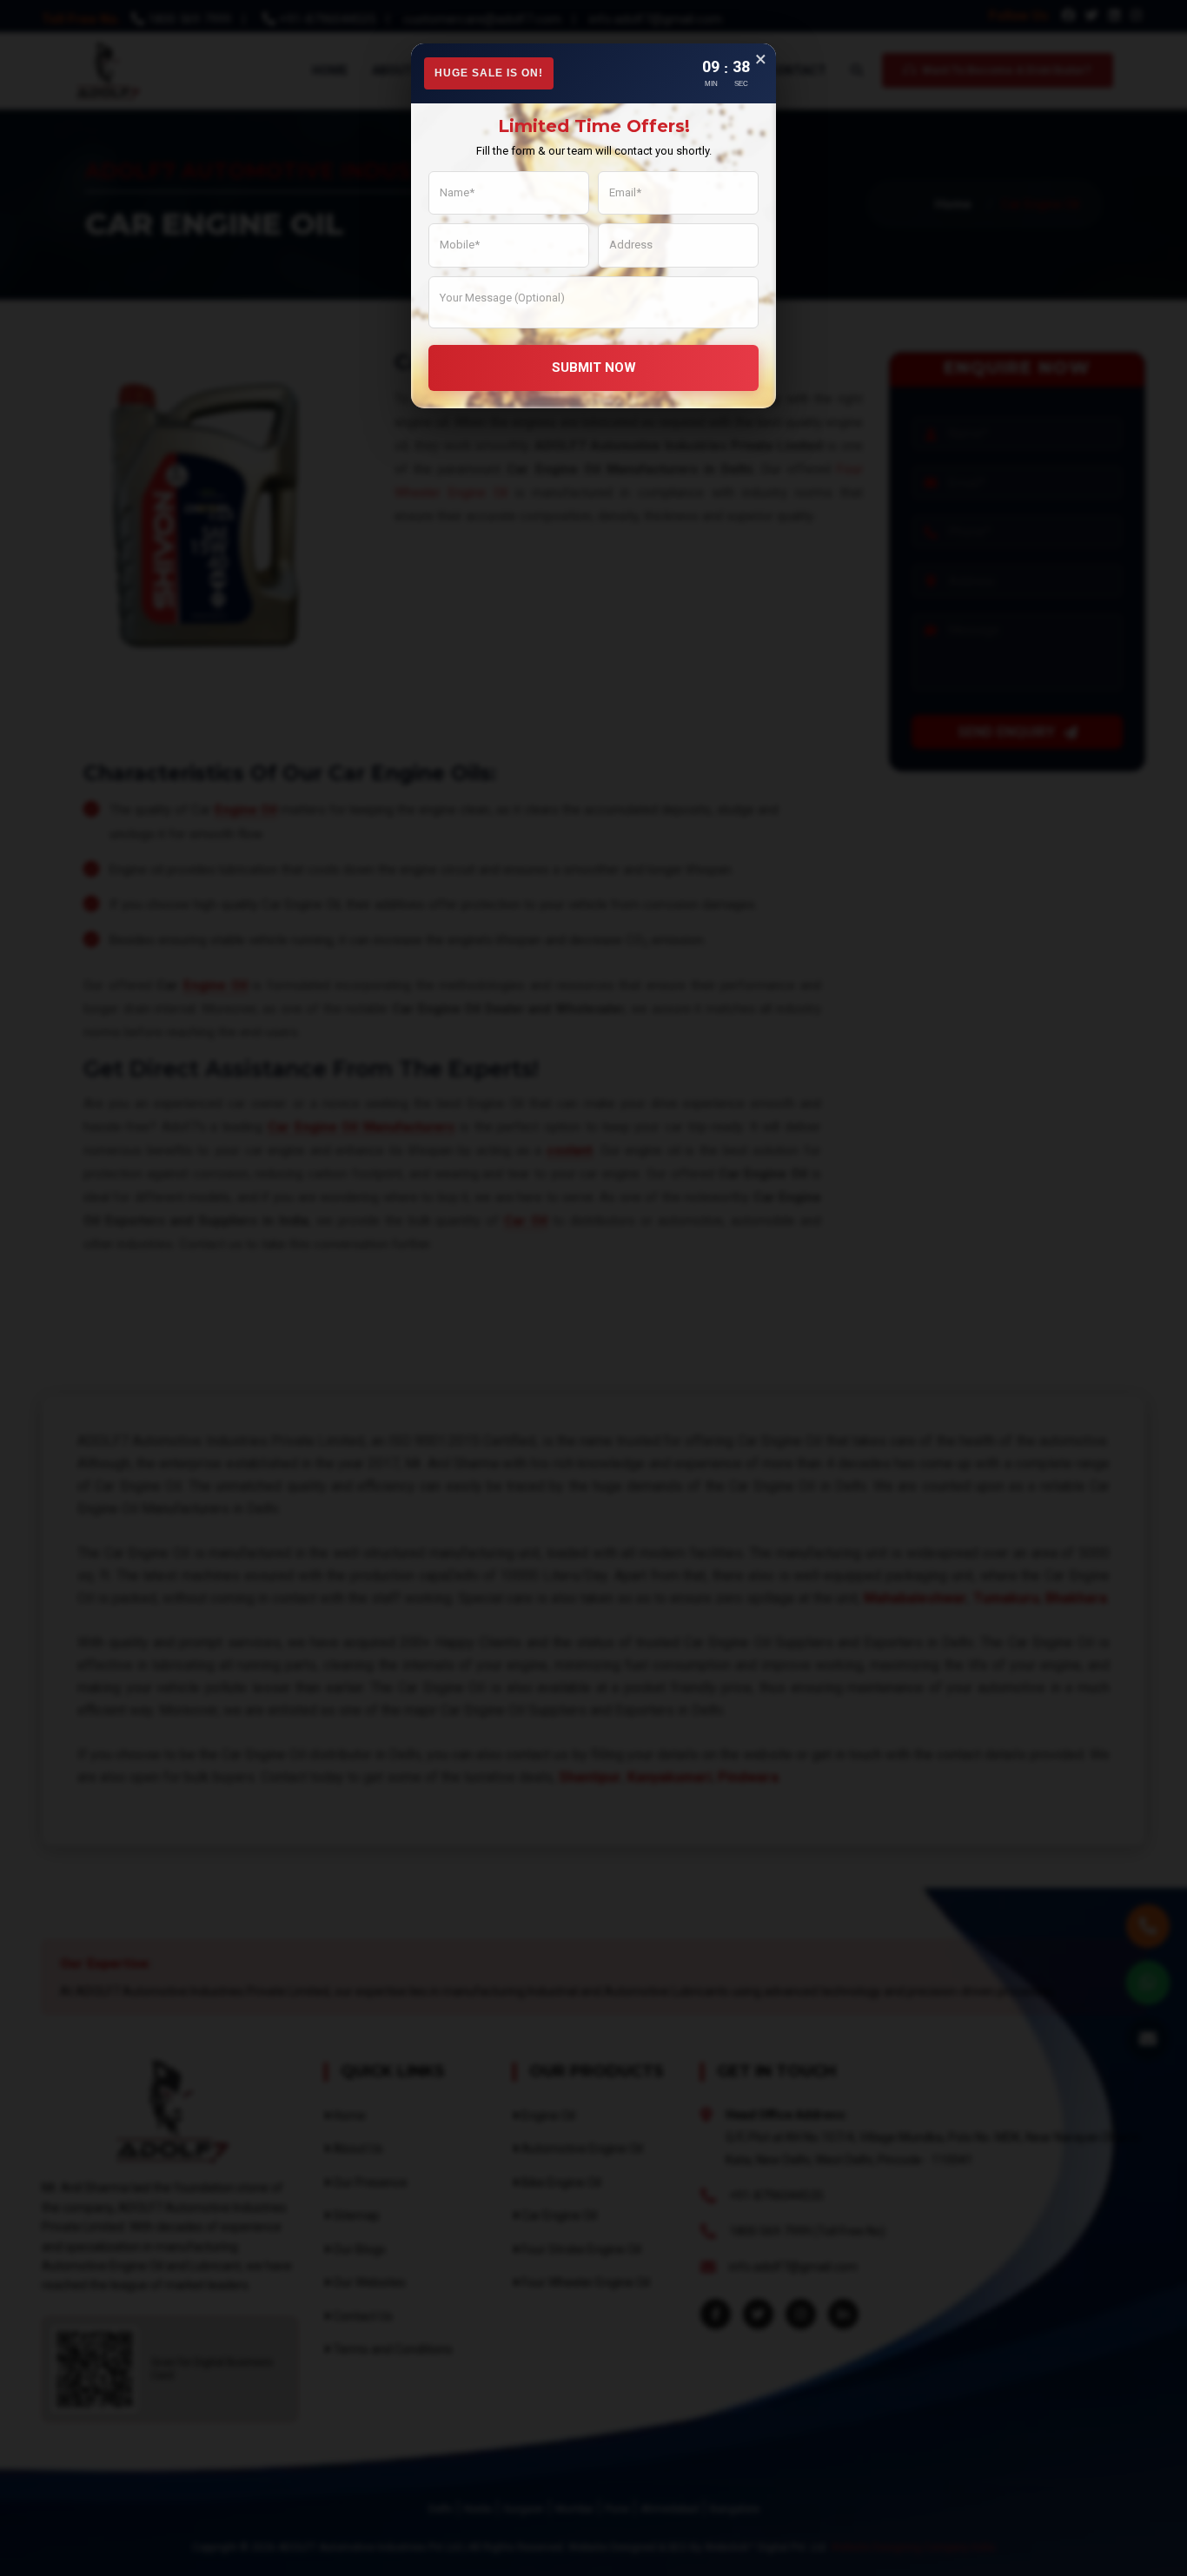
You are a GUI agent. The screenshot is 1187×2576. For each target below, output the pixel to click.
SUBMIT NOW (594, 368)
